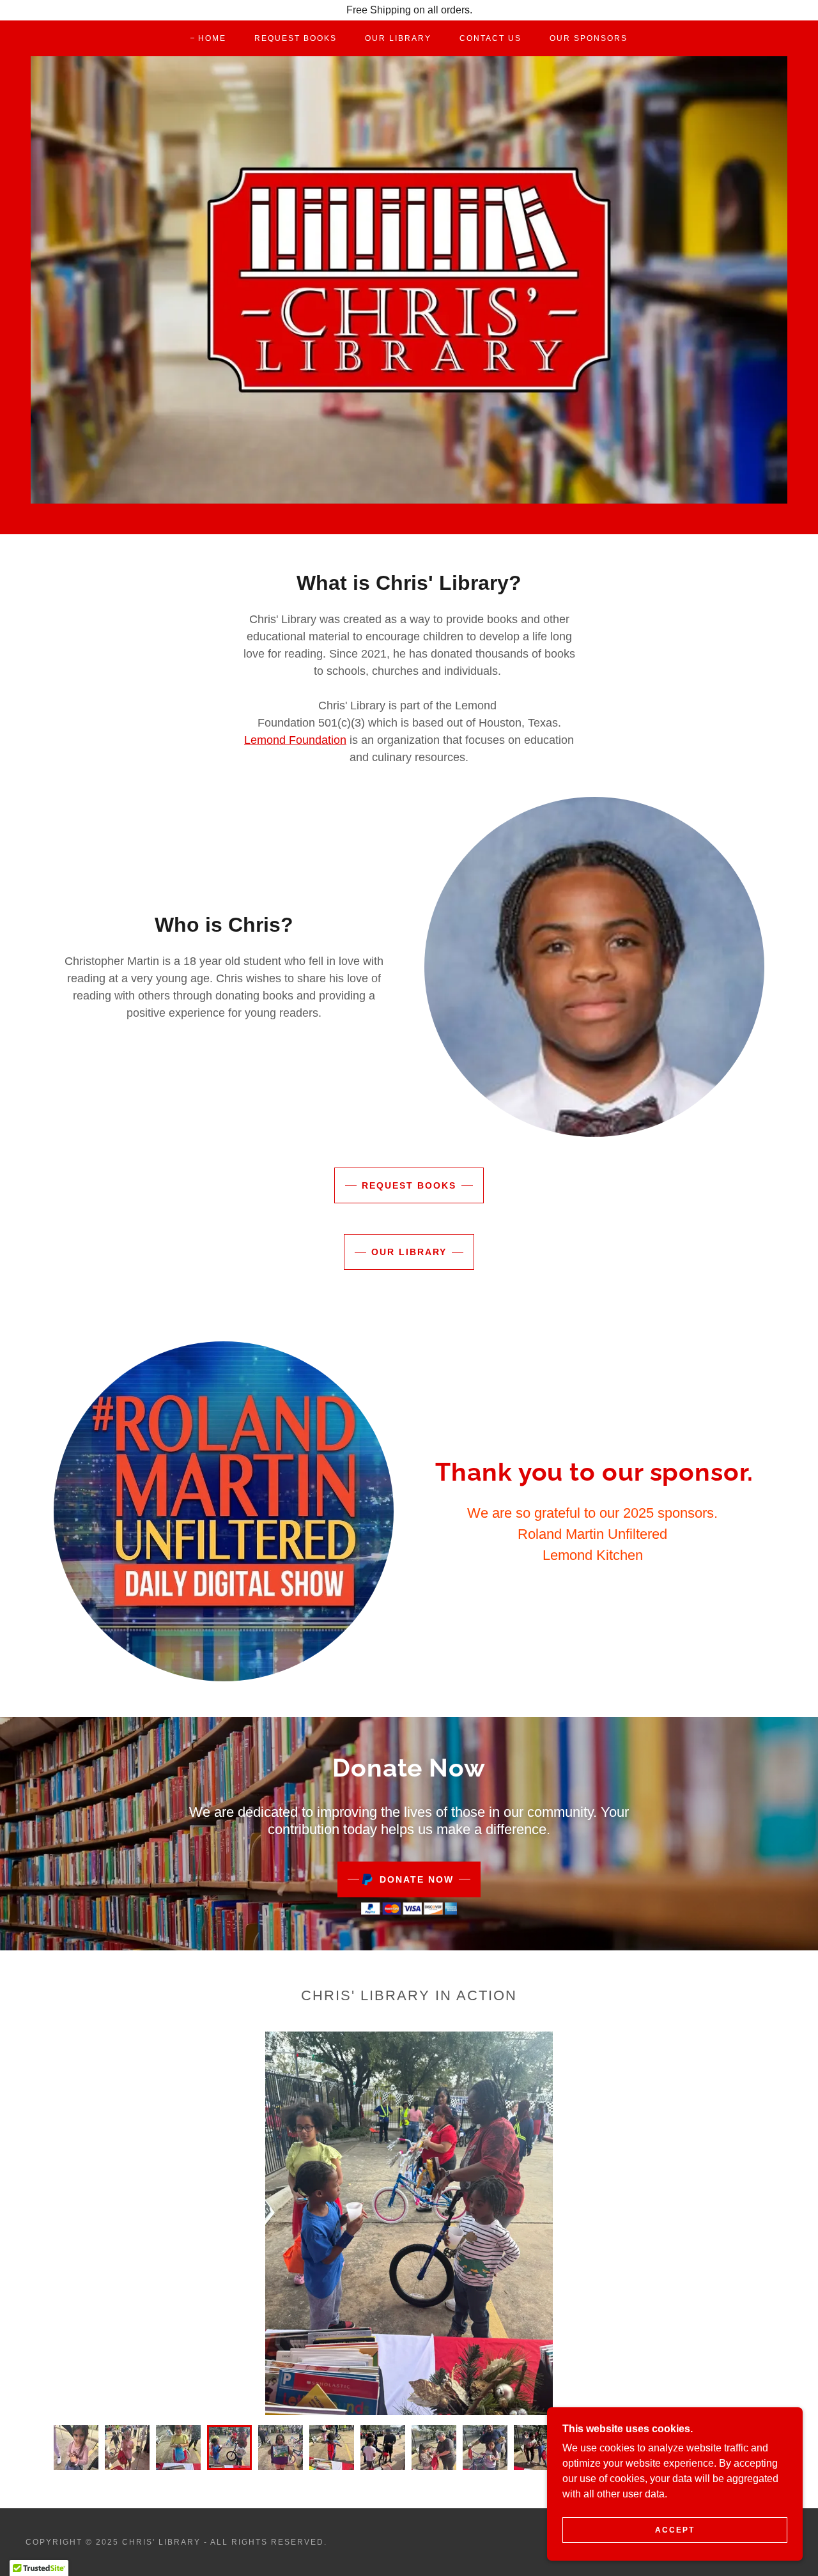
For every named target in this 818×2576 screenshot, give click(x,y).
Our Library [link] (398, 38)
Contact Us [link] (490, 38)
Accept (675, 2530)
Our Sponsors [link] (589, 38)
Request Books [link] (296, 38)
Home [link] (212, 38)
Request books (409, 1185)
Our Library (409, 1252)
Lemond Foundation (295, 740)
